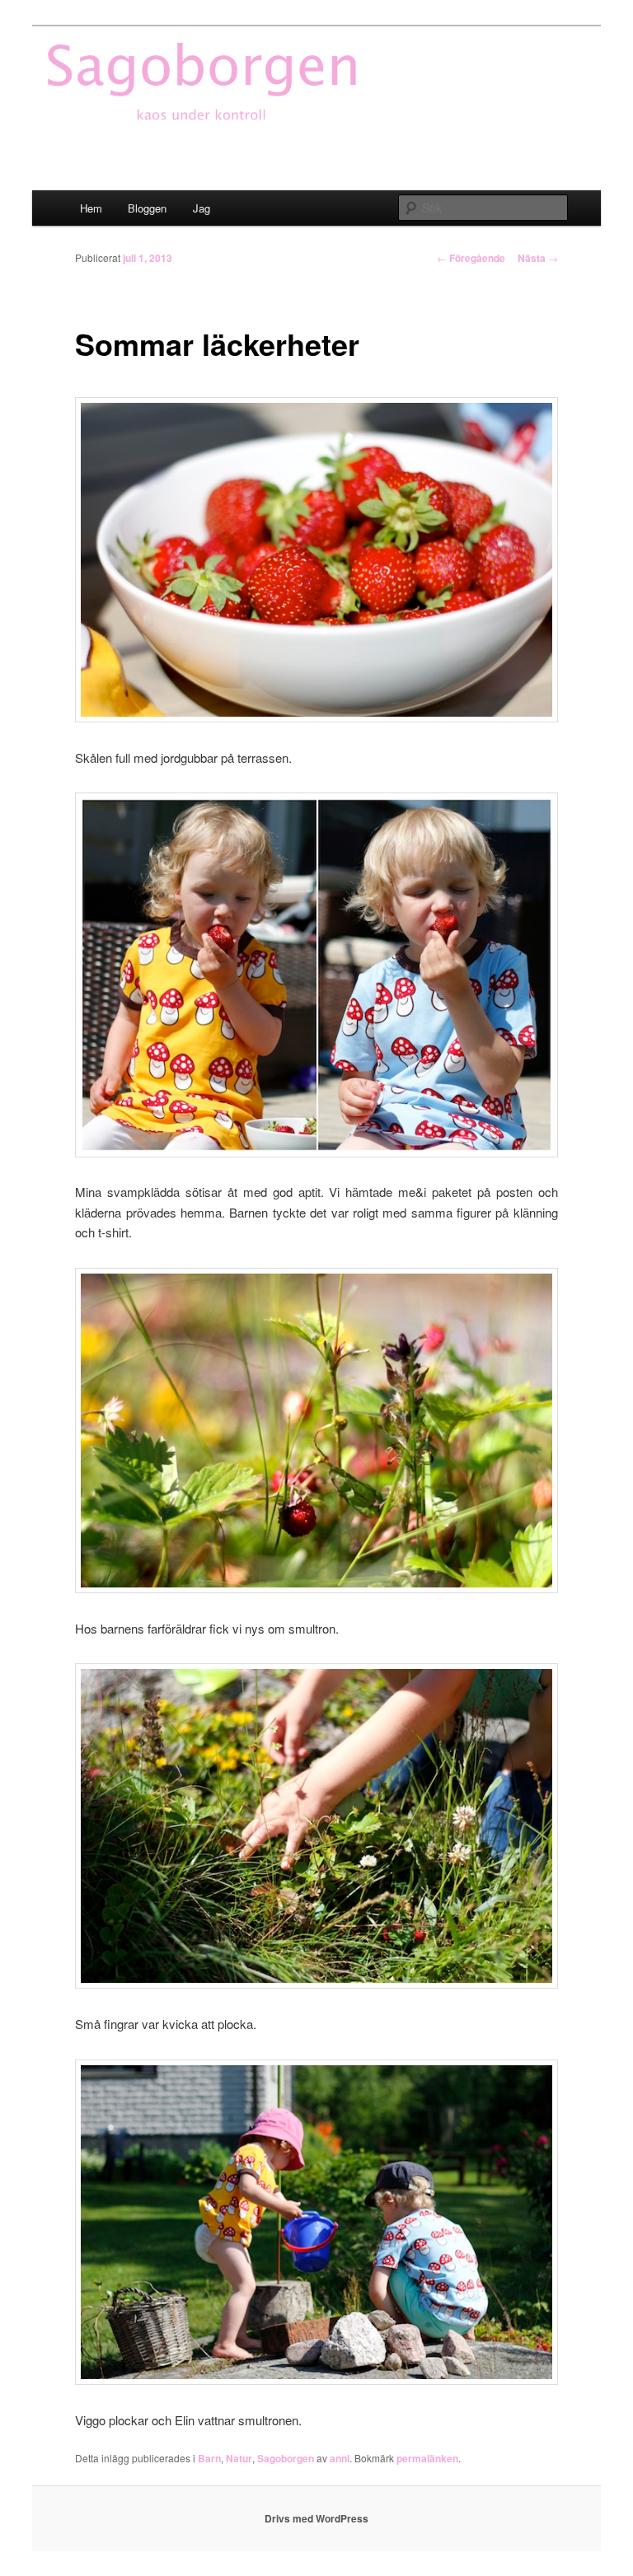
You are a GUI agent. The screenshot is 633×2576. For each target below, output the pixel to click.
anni (340, 2458)
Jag (202, 208)
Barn (209, 2458)
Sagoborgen (286, 2458)
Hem (91, 208)
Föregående (471, 258)
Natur (239, 2458)
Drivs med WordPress (316, 2518)
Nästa (538, 258)
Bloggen (147, 208)
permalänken (427, 2458)
